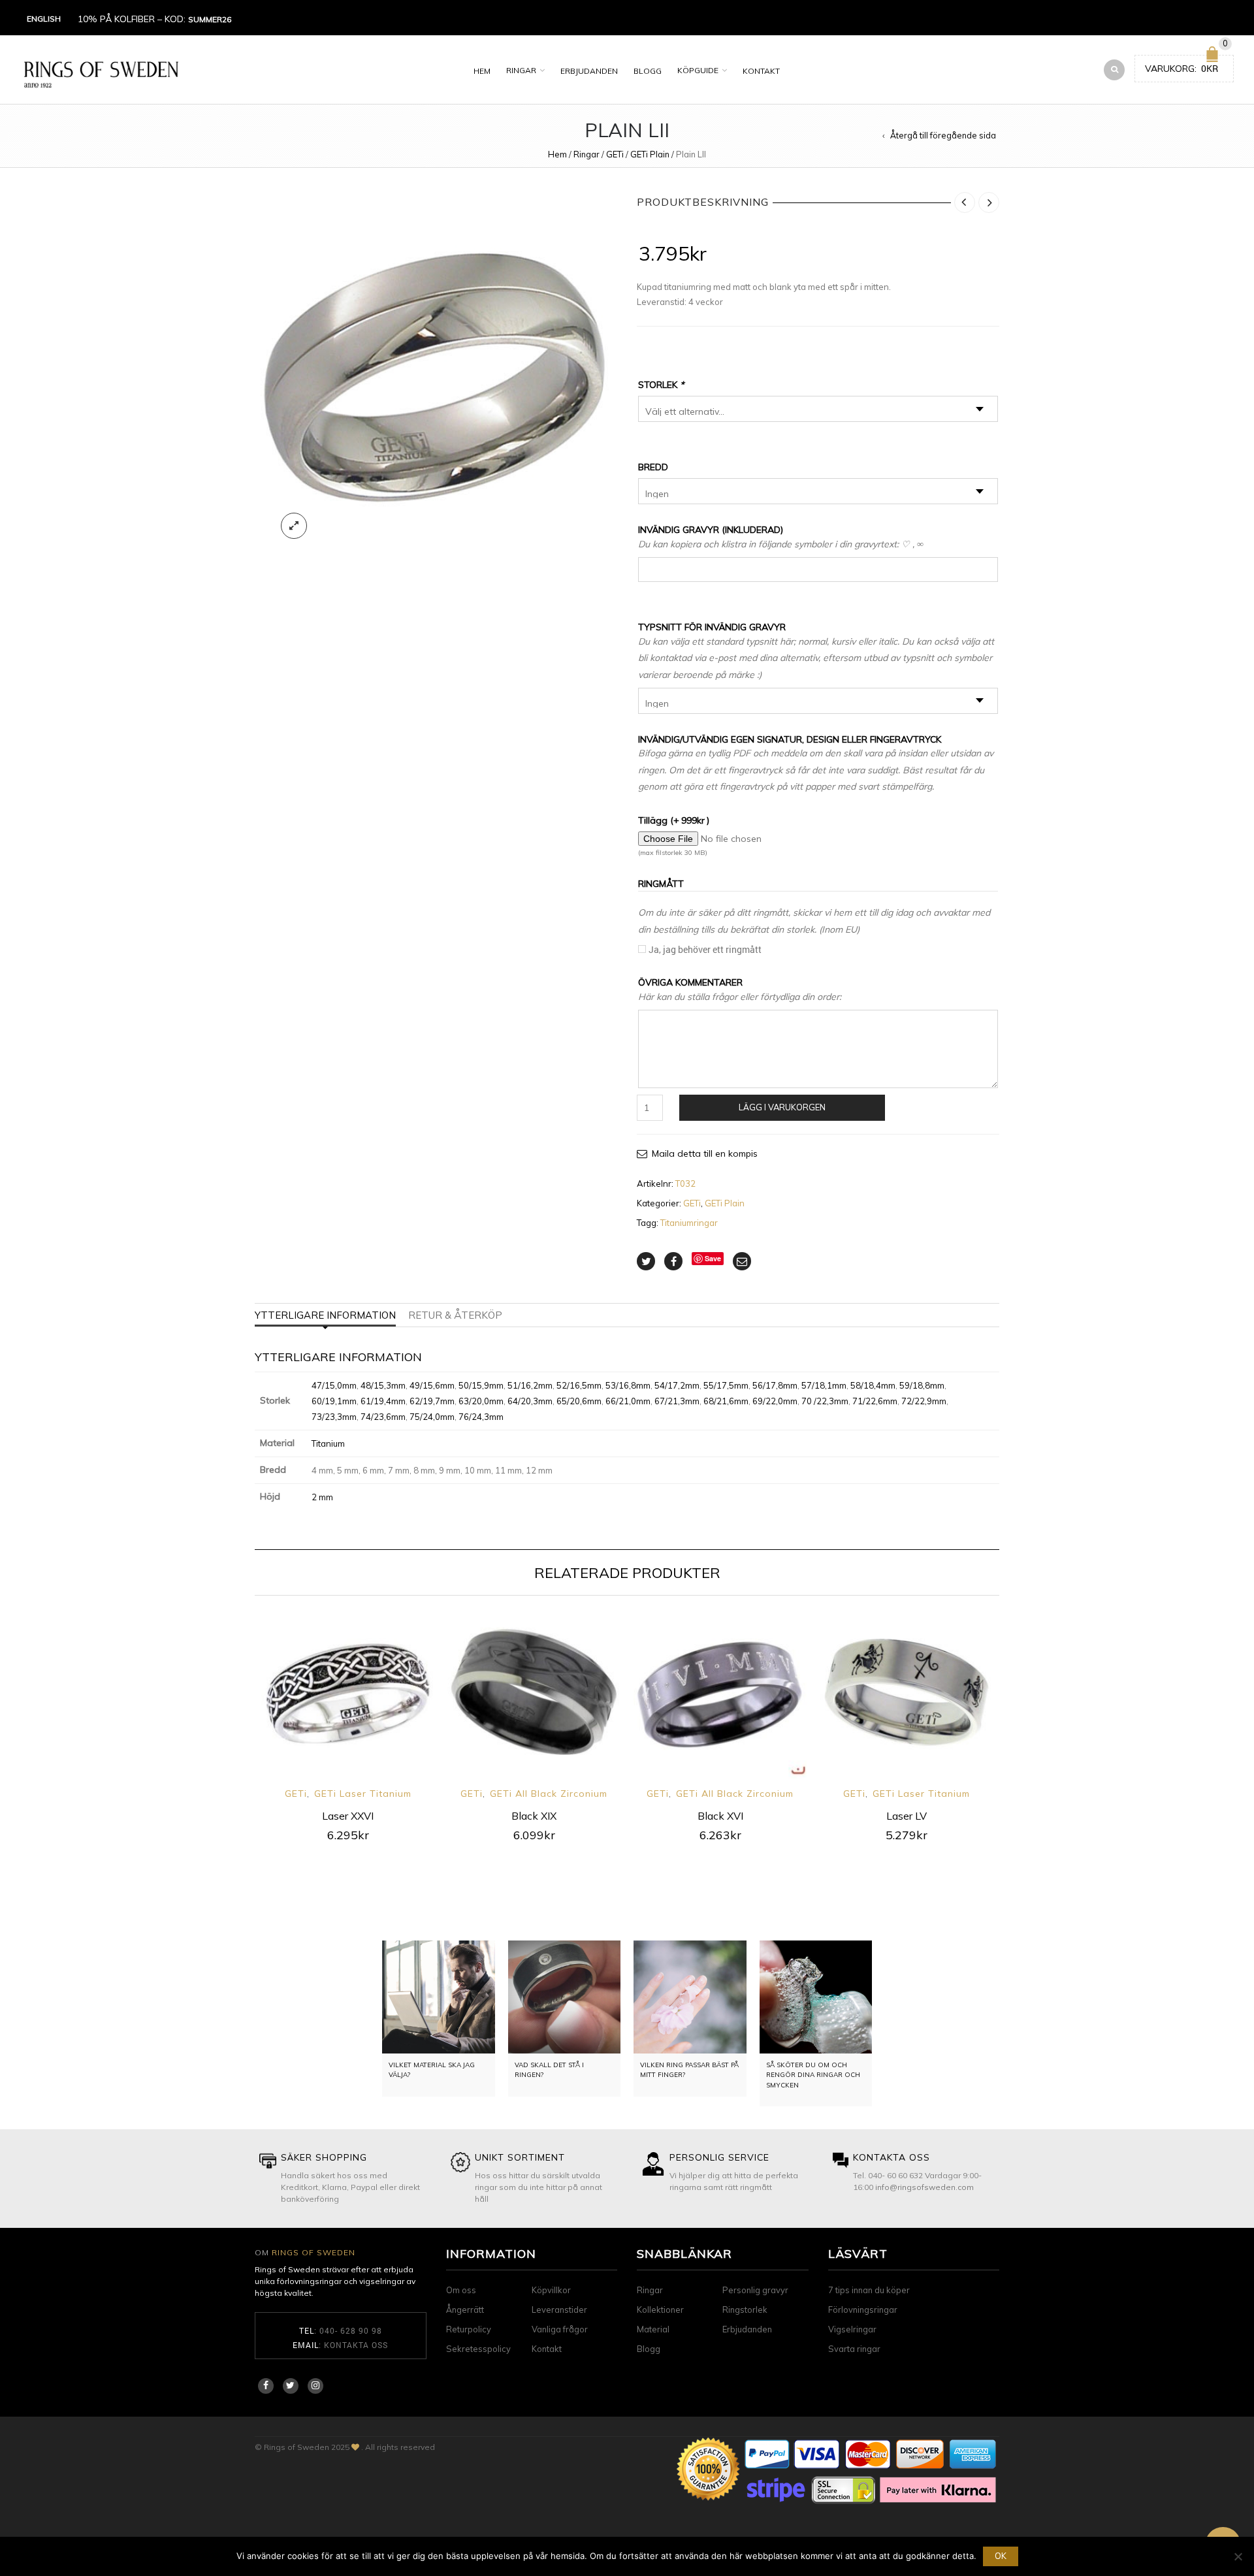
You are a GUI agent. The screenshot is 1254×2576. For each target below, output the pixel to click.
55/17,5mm (726, 1385)
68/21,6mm (726, 1401)
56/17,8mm (775, 1385)
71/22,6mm (875, 1401)
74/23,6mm (383, 1417)
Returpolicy (469, 2329)
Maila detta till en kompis (705, 1153)
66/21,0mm (628, 1401)
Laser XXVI (348, 1816)
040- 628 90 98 (351, 2330)
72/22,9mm (924, 1401)
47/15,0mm (334, 1385)
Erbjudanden (589, 71)
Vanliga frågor (560, 2329)
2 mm (322, 1497)
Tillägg (674, 820)
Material (653, 2329)
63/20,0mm (481, 1401)
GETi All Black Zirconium (549, 1794)
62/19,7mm (432, 1401)
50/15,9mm (481, 1385)
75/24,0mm (432, 1417)
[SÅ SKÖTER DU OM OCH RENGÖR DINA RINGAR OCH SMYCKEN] (816, 1997)
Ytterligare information (325, 1315)
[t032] (436, 369)
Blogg (648, 71)
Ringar (521, 70)
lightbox (294, 526)
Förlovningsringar (863, 2310)
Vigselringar (852, 2329)
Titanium (328, 1443)
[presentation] (237, 1708)
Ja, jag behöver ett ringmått (705, 949)
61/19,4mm (383, 1401)
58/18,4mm (873, 1385)
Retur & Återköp (455, 1315)
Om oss (461, 2290)
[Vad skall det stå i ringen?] (565, 1997)
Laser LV (907, 1816)
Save (713, 1258)
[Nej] (1238, 2556)
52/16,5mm (579, 1385)
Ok (1001, 2556)
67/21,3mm (677, 1401)
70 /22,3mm (825, 1401)
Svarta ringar (854, 2349)
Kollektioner (660, 2310)
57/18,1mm (824, 1385)
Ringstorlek (745, 2310)
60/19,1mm (334, 1401)
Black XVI (720, 1816)
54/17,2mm (677, 1385)
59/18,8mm (922, 1385)
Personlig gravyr (755, 2290)
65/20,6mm (579, 1401)
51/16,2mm (530, 1385)
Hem (482, 71)
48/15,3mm (383, 1385)
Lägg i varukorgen (782, 1107)
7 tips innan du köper (869, 2290)
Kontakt (761, 71)
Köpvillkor (551, 2290)
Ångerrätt (465, 2310)
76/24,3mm (481, 1417)
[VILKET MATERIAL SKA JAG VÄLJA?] (439, 1997)
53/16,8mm (628, 1385)
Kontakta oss (356, 2345)
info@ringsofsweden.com (924, 2187)
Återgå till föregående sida (943, 135)
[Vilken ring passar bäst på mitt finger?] (690, 1997)
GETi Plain (650, 154)
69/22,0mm (775, 1401)
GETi (615, 154)
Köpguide (698, 70)
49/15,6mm (432, 1385)
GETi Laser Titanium (363, 1794)
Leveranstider (559, 2310)
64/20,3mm (530, 1401)
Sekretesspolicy (478, 2349)
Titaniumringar (689, 1223)
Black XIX (534, 1816)
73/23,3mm (334, 1417)
